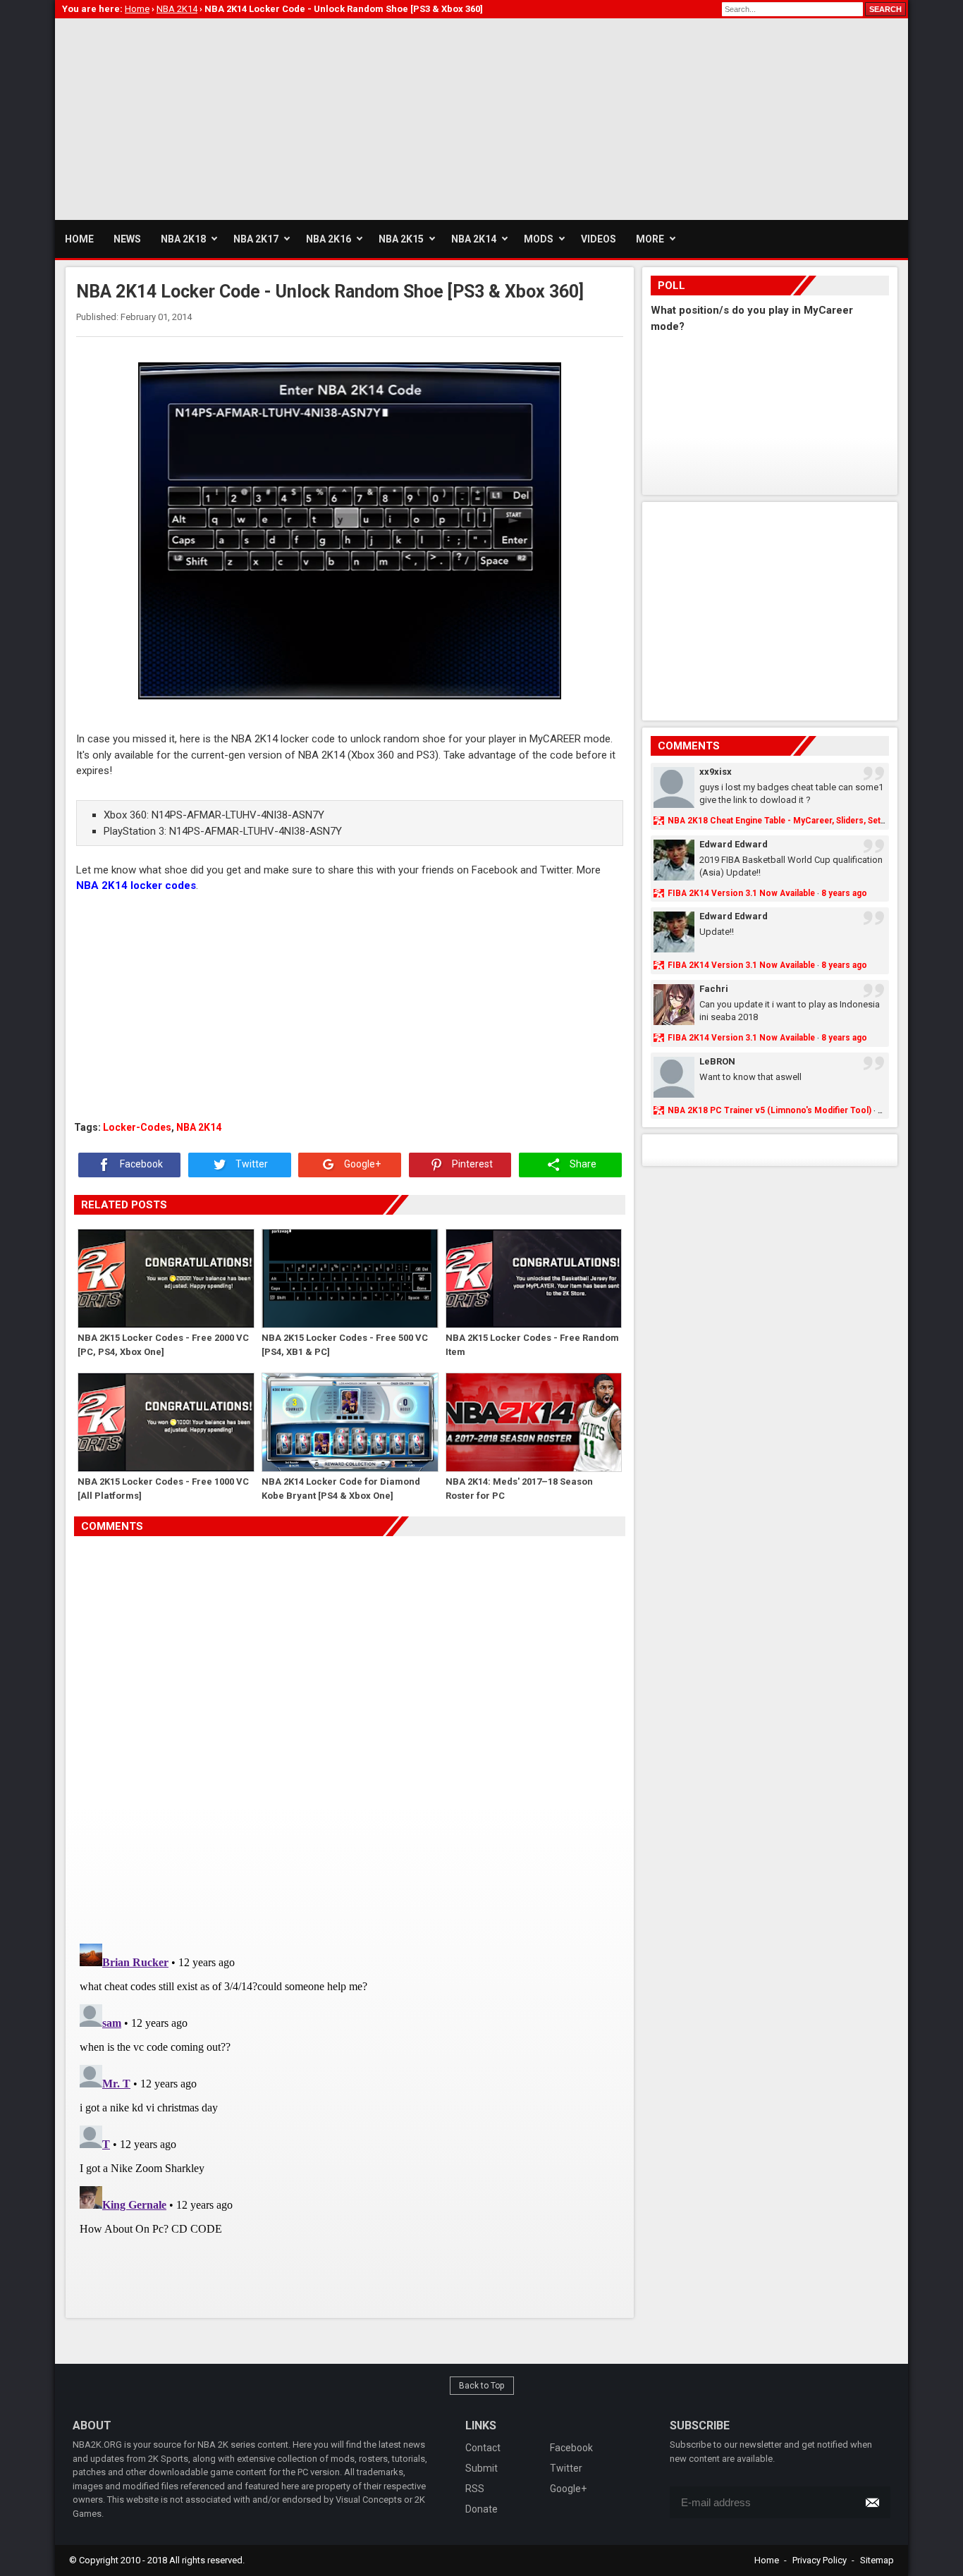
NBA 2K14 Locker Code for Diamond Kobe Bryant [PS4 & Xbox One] (341, 1489)
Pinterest (471, 1164)
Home (767, 2560)
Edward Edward (734, 844)
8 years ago (844, 893)
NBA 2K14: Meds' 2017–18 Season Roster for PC (519, 1489)
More (650, 239)
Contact (483, 2448)
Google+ (361, 1164)
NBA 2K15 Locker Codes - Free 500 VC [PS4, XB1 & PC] (345, 1345)
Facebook (140, 1164)
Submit (481, 2468)
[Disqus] (350, 1734)
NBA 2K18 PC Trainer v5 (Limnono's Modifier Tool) (769, 1110)
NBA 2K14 (199, 1127)
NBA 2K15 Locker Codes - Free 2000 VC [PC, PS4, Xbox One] (163, 1345)
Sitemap (877, 2560)
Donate (481, 2509)
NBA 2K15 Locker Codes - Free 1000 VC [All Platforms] (163, 1489)
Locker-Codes (137, 1127)
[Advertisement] (312, 117)
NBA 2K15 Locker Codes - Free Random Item (532, 1345)
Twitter (251, 1164)
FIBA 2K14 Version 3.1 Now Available (741, 893)
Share (582, 1164)
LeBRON (717, 1061)
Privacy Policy (820, 2560)
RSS (475, 2489)
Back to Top (482, 2386)
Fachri (714, 989)
